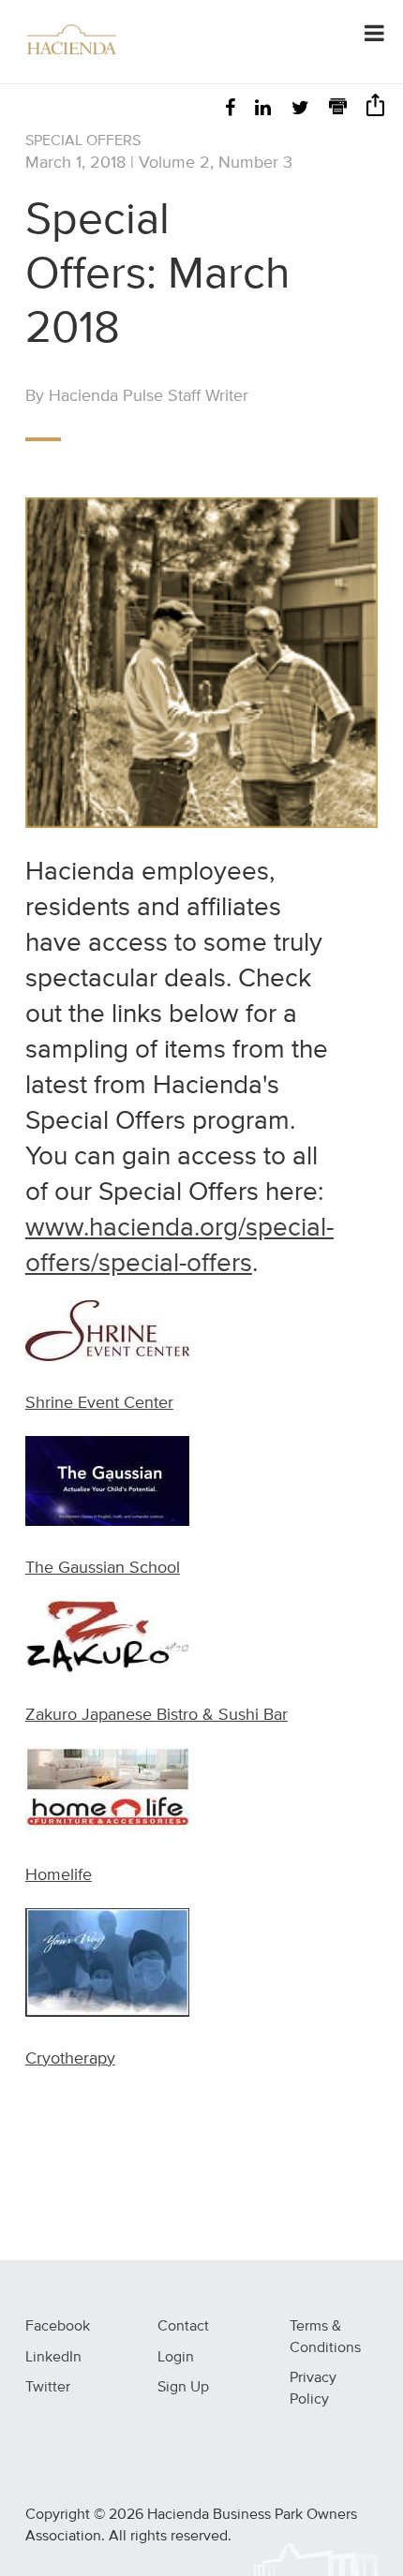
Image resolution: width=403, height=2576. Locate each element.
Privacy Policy (313, 2389)
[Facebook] (230, 109)
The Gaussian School (103, 1568)
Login (176, 2358)
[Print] (338, 109)
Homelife (59, 1875)
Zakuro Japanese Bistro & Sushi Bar (157, 1715)
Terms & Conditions (325, 2338)
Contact (183, 2327)
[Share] (375, 111)
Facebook (58, 2327)
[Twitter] (300, 109)
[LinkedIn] (263, 109)
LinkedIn (53, 2358)
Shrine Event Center (99, 1403)
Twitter (48, 2388)
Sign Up (183, 2388)
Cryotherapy (70, 2059)
